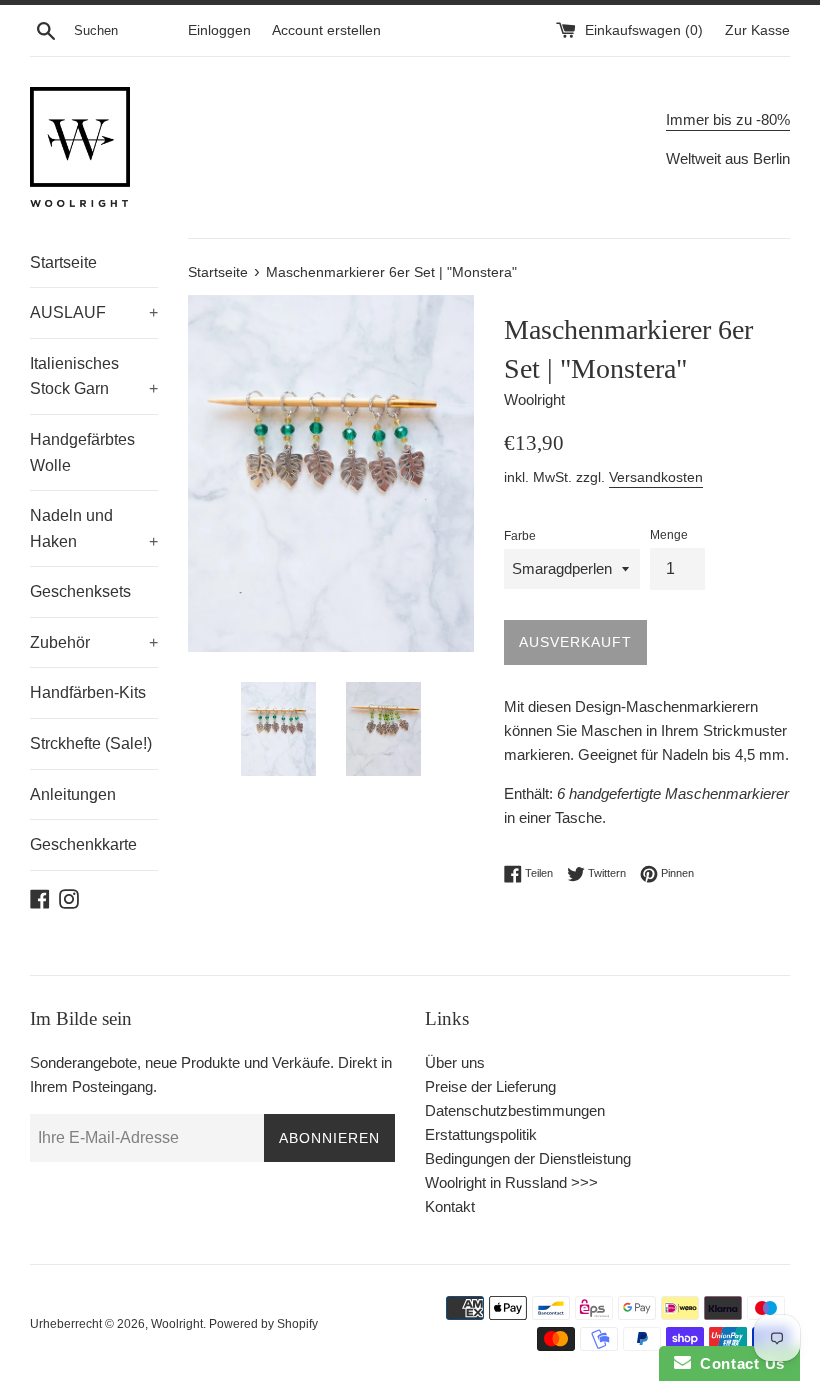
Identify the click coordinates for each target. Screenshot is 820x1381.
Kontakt (450, 1206)
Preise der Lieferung (490, 1086)
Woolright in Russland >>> (511, 1182)
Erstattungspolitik (481, 1134)
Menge (669, 535)
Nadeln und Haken (94, 528)
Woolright (177, 1324)
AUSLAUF (94, 312)
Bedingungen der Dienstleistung (528, 1158)
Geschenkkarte (83, 844)
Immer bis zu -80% (728, 119)
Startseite (63, 262)
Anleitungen (73, 794)
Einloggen (219, 30)
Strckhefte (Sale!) (91, 743)
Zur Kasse (757, 30)
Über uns (455, 1062)
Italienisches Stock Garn (94, 376)
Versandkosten (656, 477)
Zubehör (94, 642)
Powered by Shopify (263, 1324)
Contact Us (738, 1363)
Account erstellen (326, 30)
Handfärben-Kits (88, 692)
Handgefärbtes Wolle (82, 452)
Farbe (520, 536)
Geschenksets (80, 591)
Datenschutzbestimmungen (515, 1110)
